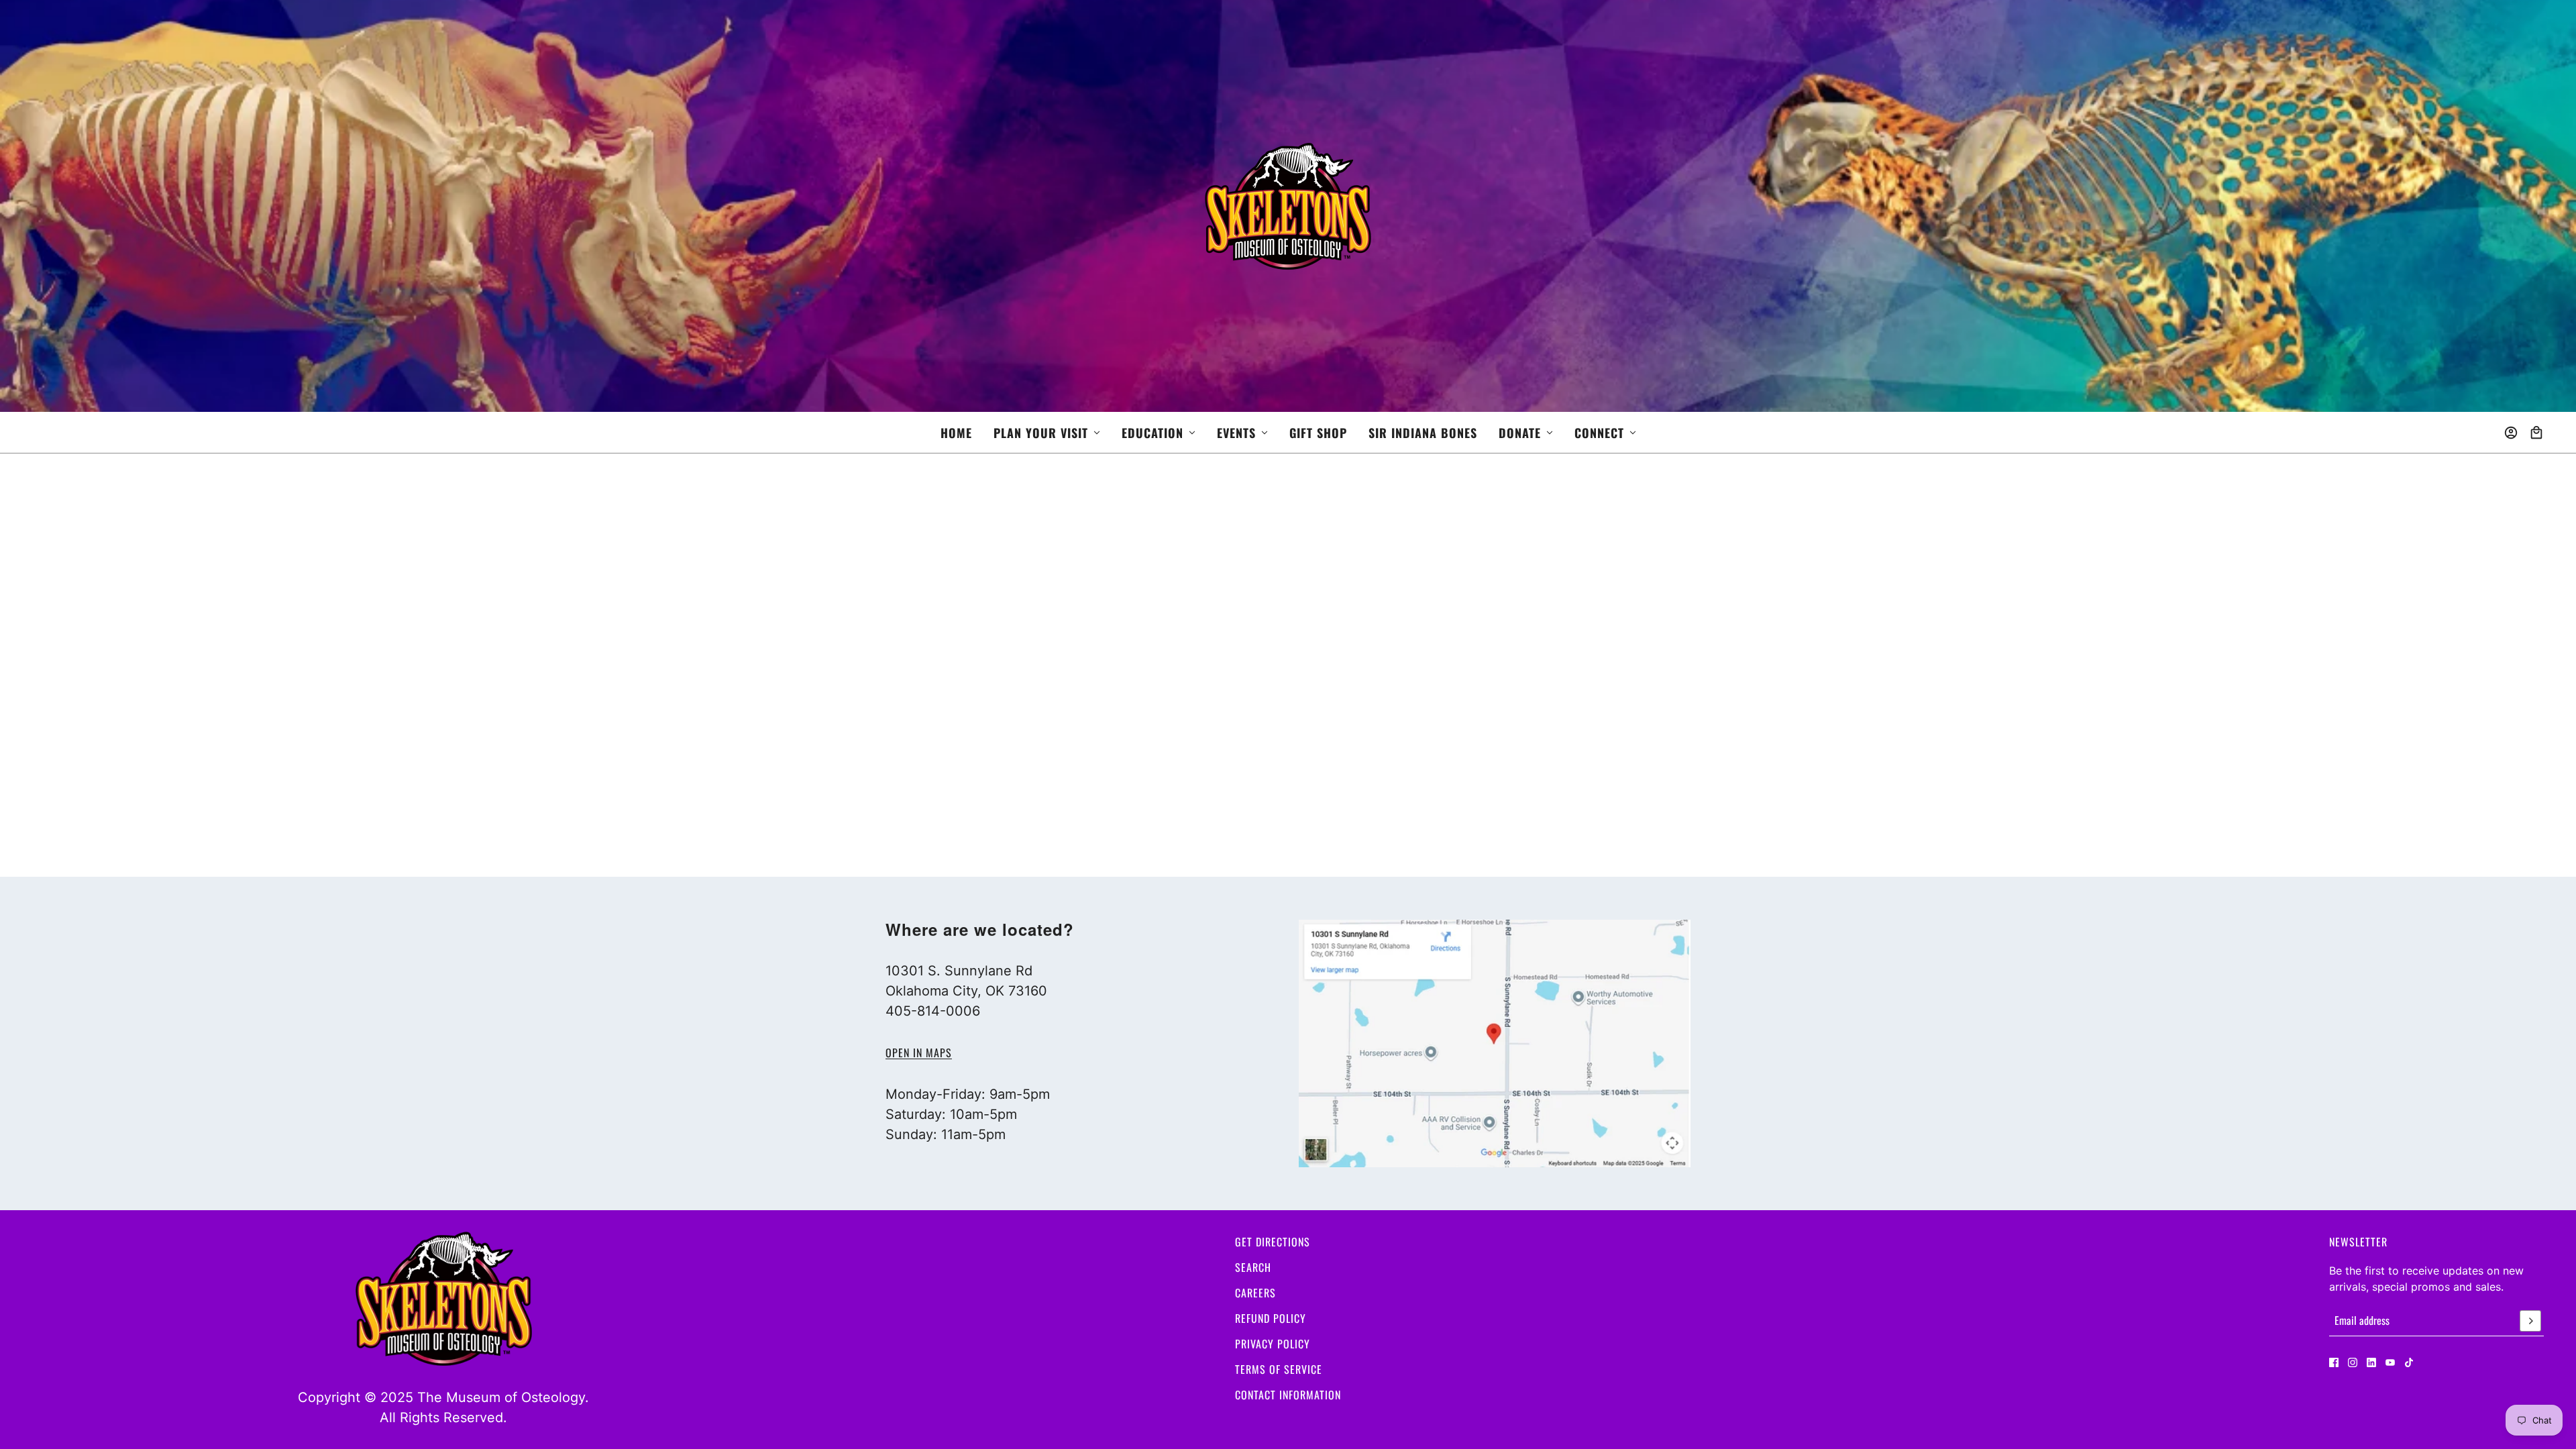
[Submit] (2530, 1321)
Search (1253, 1267)
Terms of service (1279, 1369)
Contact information (1288, 1395)
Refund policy (1271, 1318)
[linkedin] (2371, 1362)
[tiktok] (2409, 1362)
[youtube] (2390, 1362)
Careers (1255, 1293)
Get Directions (1273, 1242)
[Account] (2511, 433)
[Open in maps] (1495, 1043)
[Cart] (2536, 433)
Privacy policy (1273, 1344)
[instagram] (2353, 1362)
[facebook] (2334, 1362)
